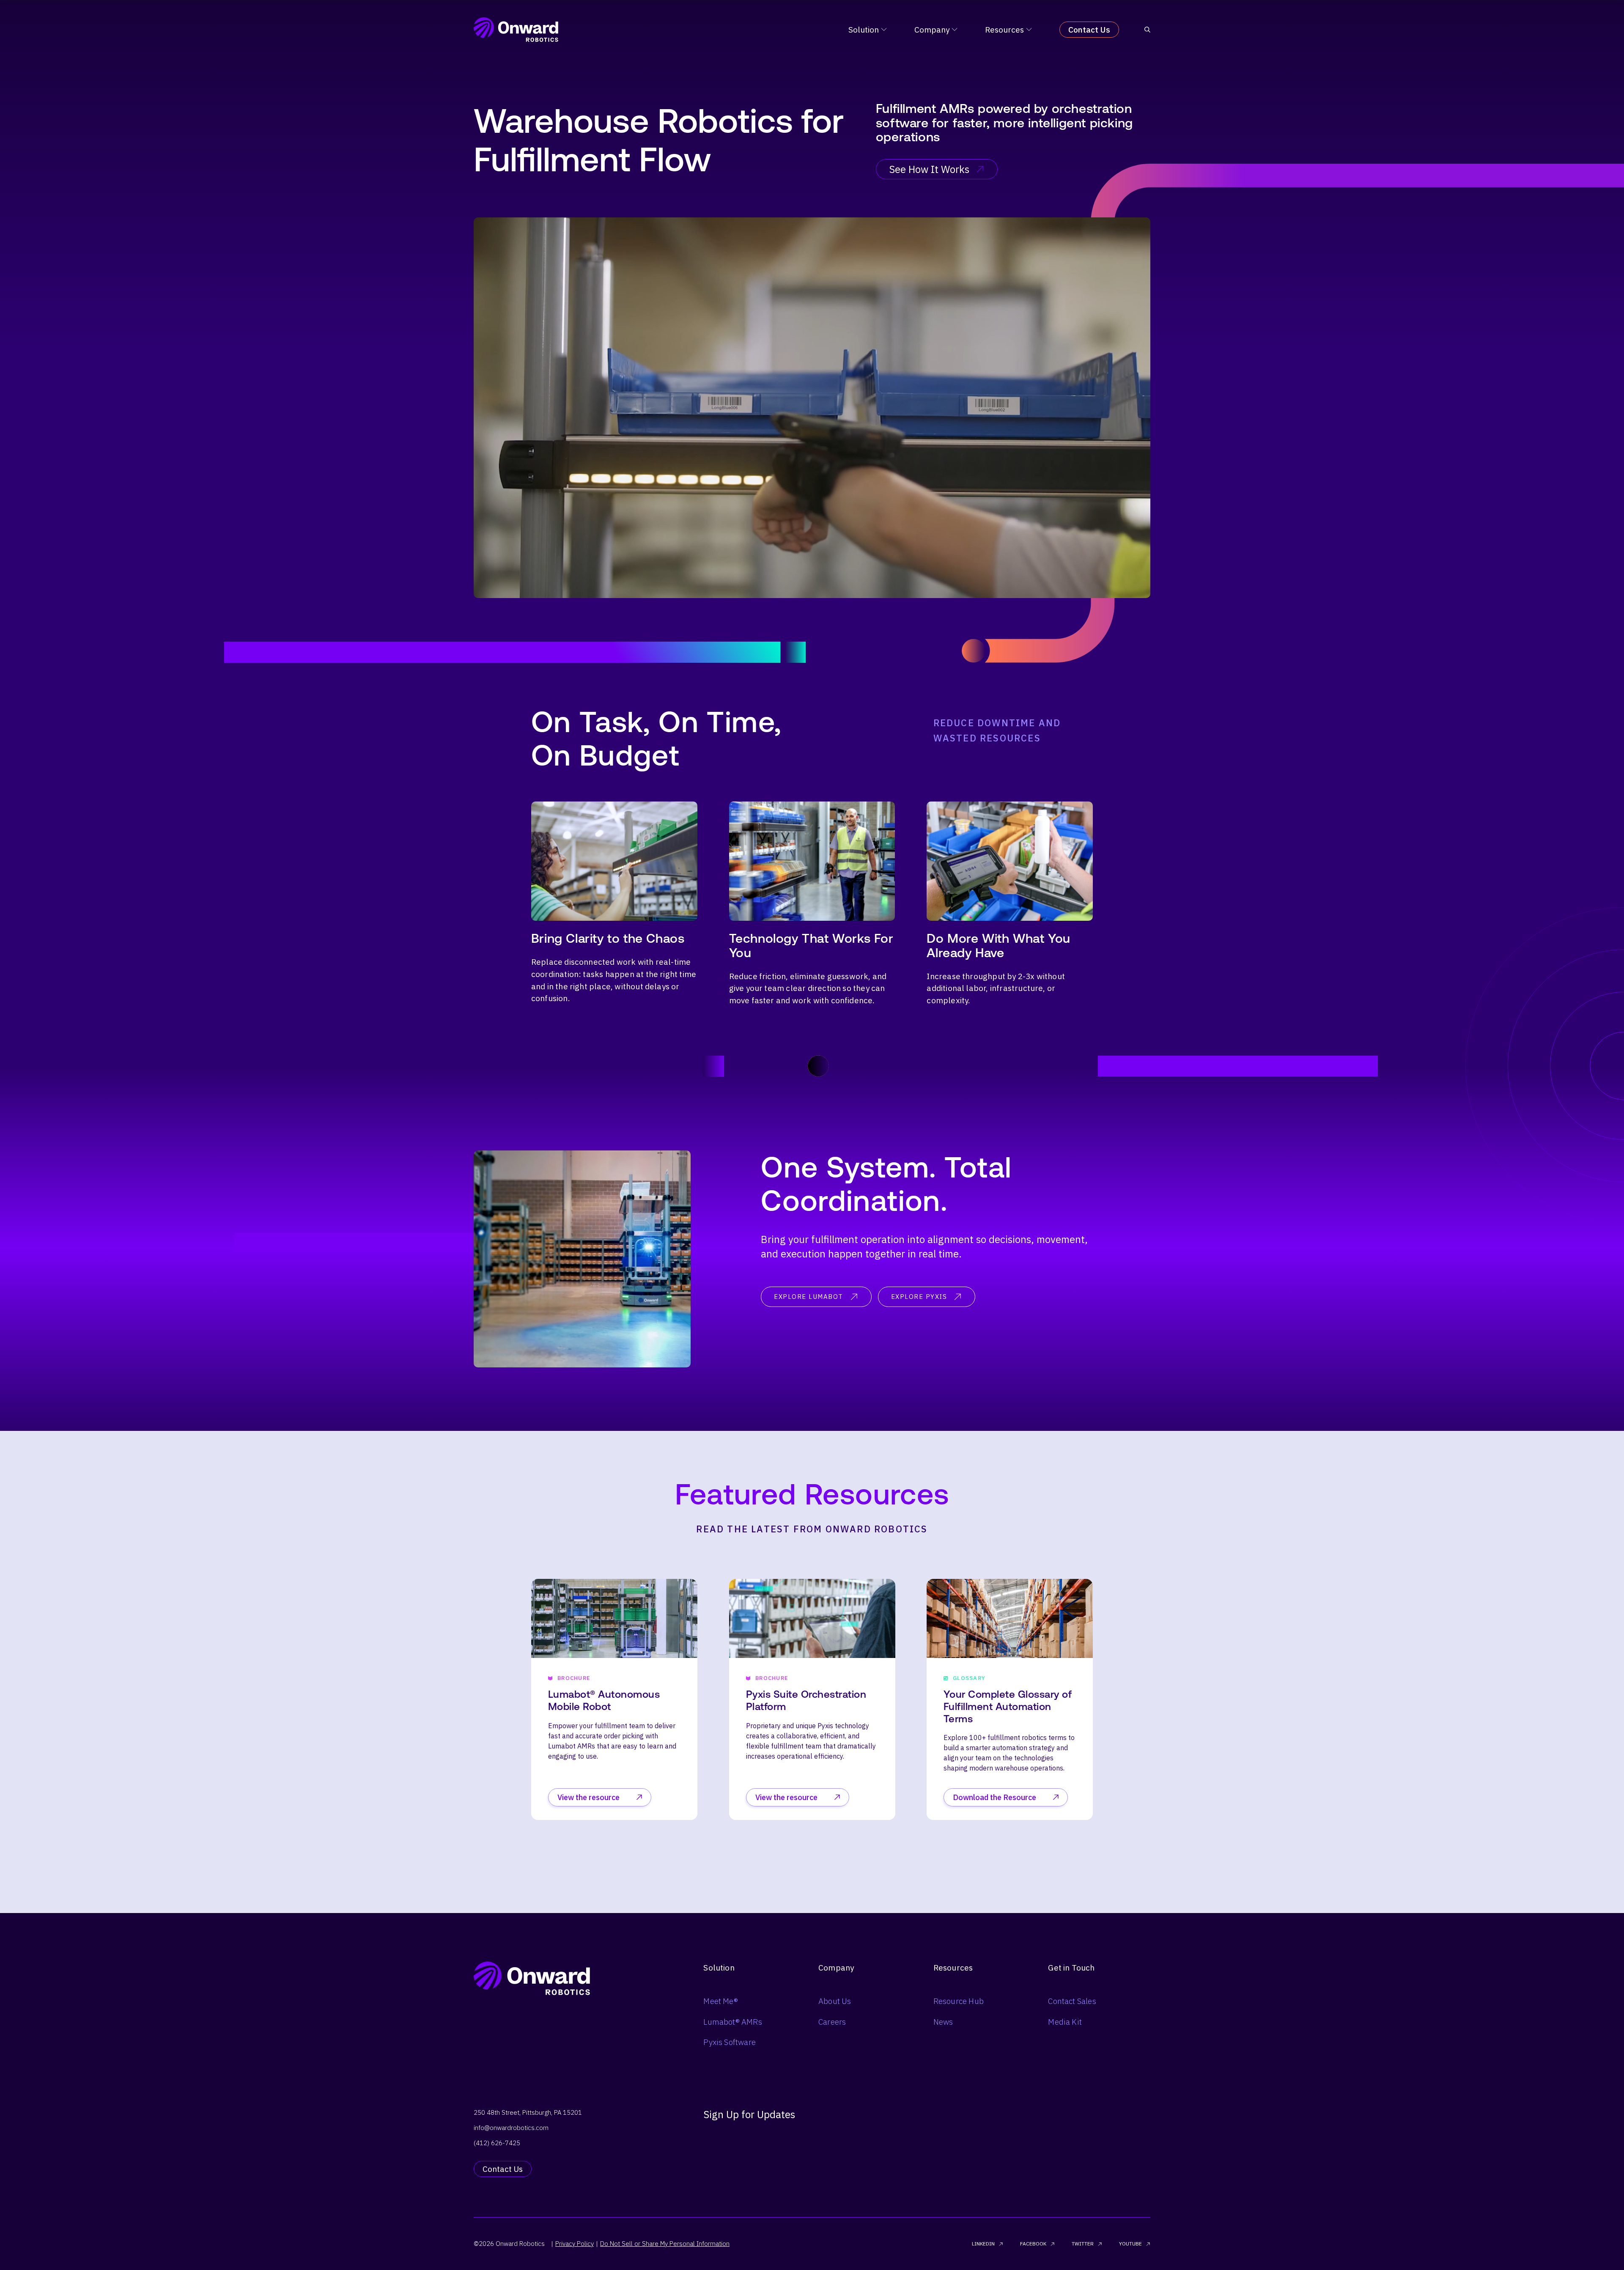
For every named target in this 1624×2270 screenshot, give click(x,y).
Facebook (1033, 2244)
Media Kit (1065, 2022)
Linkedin (983, 2244)
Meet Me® (721, 2001)
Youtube (1130, 2244)
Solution (864, 30)
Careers (832, 2022)
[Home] (516, 30)
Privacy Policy (575, 2244)
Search (956, 1146)
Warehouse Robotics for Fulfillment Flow (659, 140)
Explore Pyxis (919, 1297)
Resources (1004, 30)
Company (932, 30)
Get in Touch (1071, 1968)
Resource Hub (959, 2001)
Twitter (1083, 2244)
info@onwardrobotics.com (511, 2128)
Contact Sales (1072, 2001)
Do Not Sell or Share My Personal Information (665, 2244)
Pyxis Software (730, 2042)
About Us (835, 2001)
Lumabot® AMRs (732, 2022)
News (943, 2022)
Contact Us (1089, 30)
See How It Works (929, 169)
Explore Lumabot (809, 1297)
